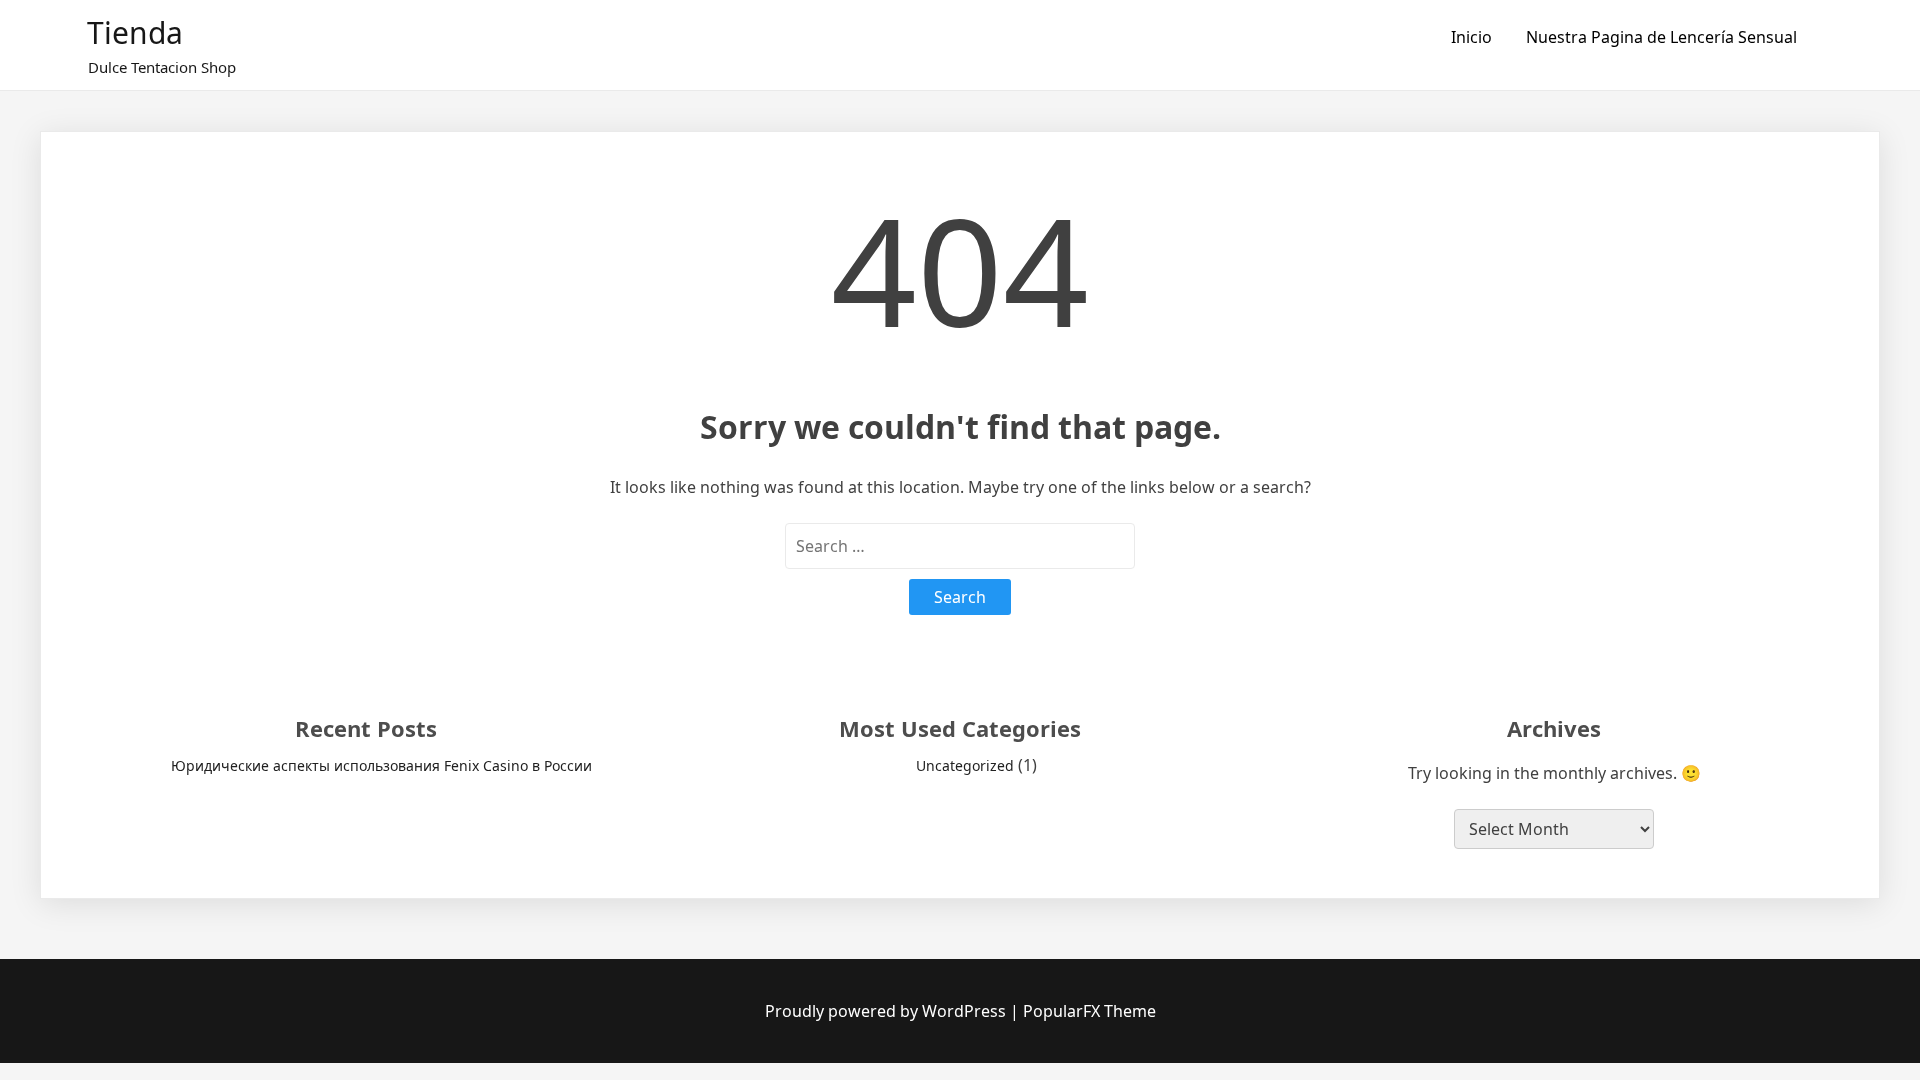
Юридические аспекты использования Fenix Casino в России (381, 765)
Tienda (135, 32)
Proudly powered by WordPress (887, 1011)
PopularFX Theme (1089, 1011)
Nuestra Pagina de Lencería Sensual (1661, 37)
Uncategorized (965, 765)
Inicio (1471, 37)
